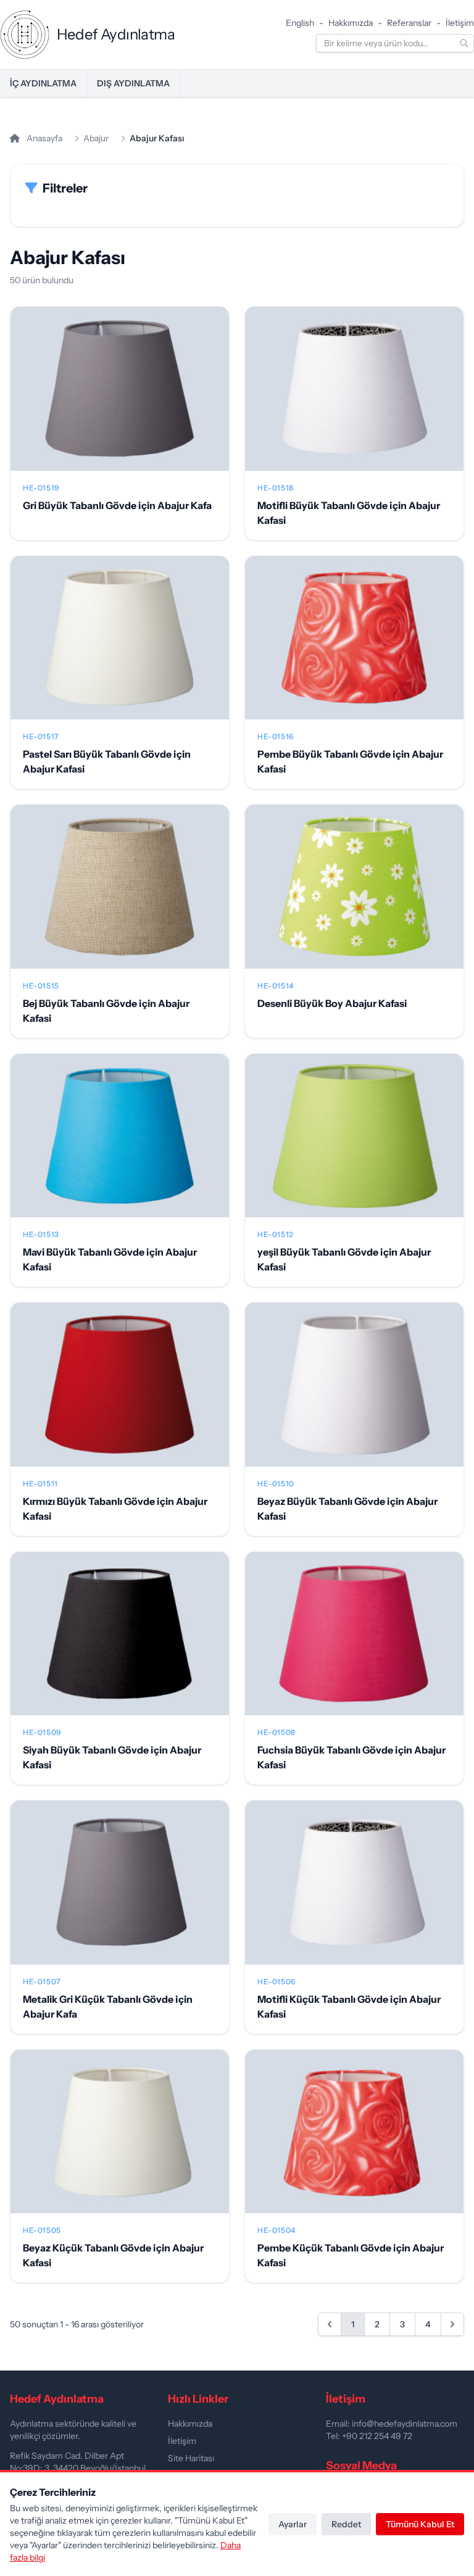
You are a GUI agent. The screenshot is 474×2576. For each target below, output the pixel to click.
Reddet (346, 2524)
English (300, 23)
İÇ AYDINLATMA (43, 83)
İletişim (460, 23)
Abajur (96, 138)
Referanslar (409, 23)
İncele (120, 399)
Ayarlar (293, 2524)
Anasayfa (44, 138)
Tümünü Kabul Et (420, 2524)
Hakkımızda (351, 23)
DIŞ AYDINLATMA (133, 83)
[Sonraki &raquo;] (452, 2324)
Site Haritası (191, 2458)
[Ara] (464, 43)
